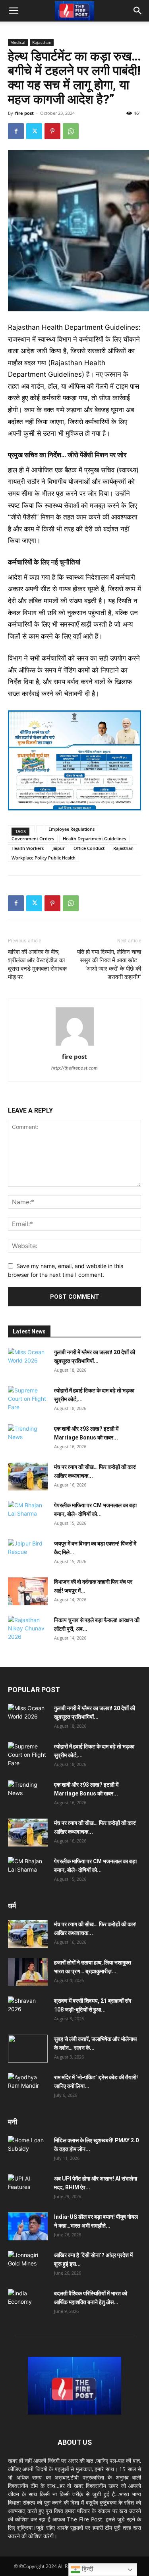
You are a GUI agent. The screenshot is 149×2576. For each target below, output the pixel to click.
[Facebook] (16, 131)
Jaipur (59, 848)
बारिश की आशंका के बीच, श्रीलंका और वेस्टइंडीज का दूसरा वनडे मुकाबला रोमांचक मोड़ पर (37, 965)
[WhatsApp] (71, 131)
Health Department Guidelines (94, 839)
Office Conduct (89, 848)
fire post (24, 113)
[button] (14, 11)
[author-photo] (75, 1045)
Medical (18, 42)
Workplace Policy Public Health (44, 858)
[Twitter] (34, 131)
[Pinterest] (52, 131)
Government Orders (33, 839)
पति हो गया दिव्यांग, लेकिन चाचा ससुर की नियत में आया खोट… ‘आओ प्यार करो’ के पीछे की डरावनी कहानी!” (109, 965)
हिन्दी (87, 2569)
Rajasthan (42, 42)
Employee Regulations (72, 829)
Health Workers (28, 848)
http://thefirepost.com (74, 1068)
